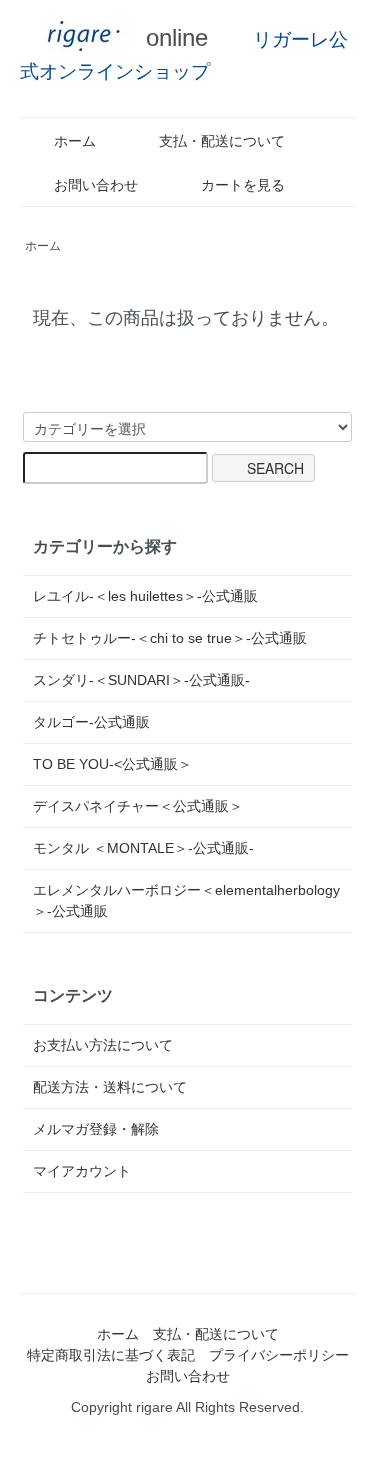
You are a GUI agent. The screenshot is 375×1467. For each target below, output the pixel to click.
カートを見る (243, 185)
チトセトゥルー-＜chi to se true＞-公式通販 (170, 638)
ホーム (75, 141)
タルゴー (91, 722)
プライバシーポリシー (279, 1355)
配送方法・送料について (110, 1087)
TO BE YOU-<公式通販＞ (112, 764)
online (173, 37)
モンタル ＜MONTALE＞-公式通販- (143, 848)
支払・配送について (222, 141)
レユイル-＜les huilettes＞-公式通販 (145, 596)
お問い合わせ (96, 185)
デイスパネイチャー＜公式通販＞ (138, 806)
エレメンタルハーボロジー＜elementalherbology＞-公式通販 (186, 900)
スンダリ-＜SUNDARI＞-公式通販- (141, 680)
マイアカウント (82, 1171)
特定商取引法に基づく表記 (111, 1355)
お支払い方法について (103, 1045)
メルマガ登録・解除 (96, 1129)
